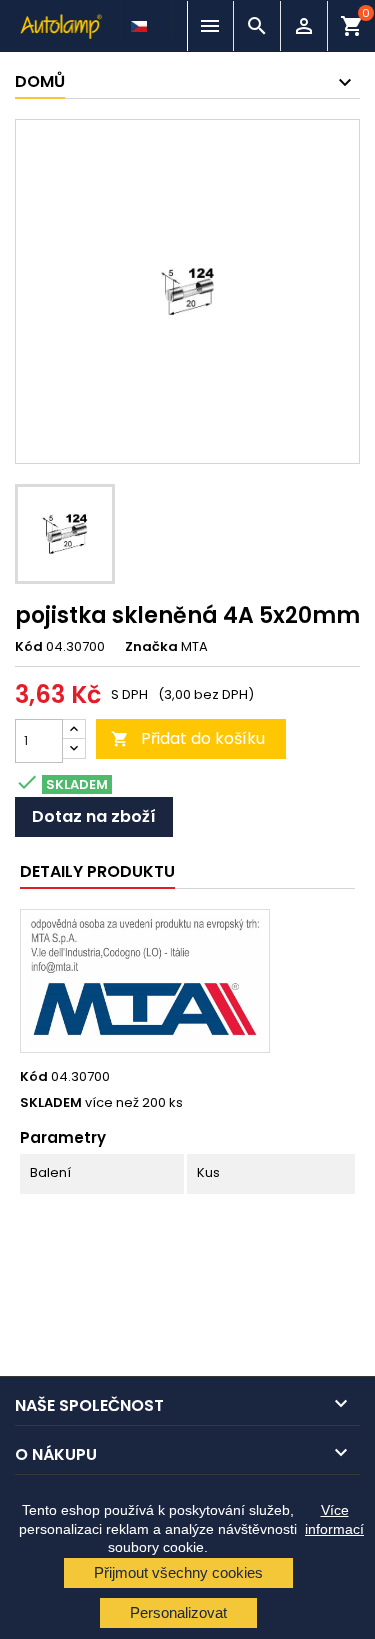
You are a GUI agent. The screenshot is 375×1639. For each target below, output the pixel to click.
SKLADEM (51, 1103)
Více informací (334, 1519)
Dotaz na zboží (94, 816)
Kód (29, 647)
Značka (151, 647)
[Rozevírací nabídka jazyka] (141, 21)
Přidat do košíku (188, 738)
